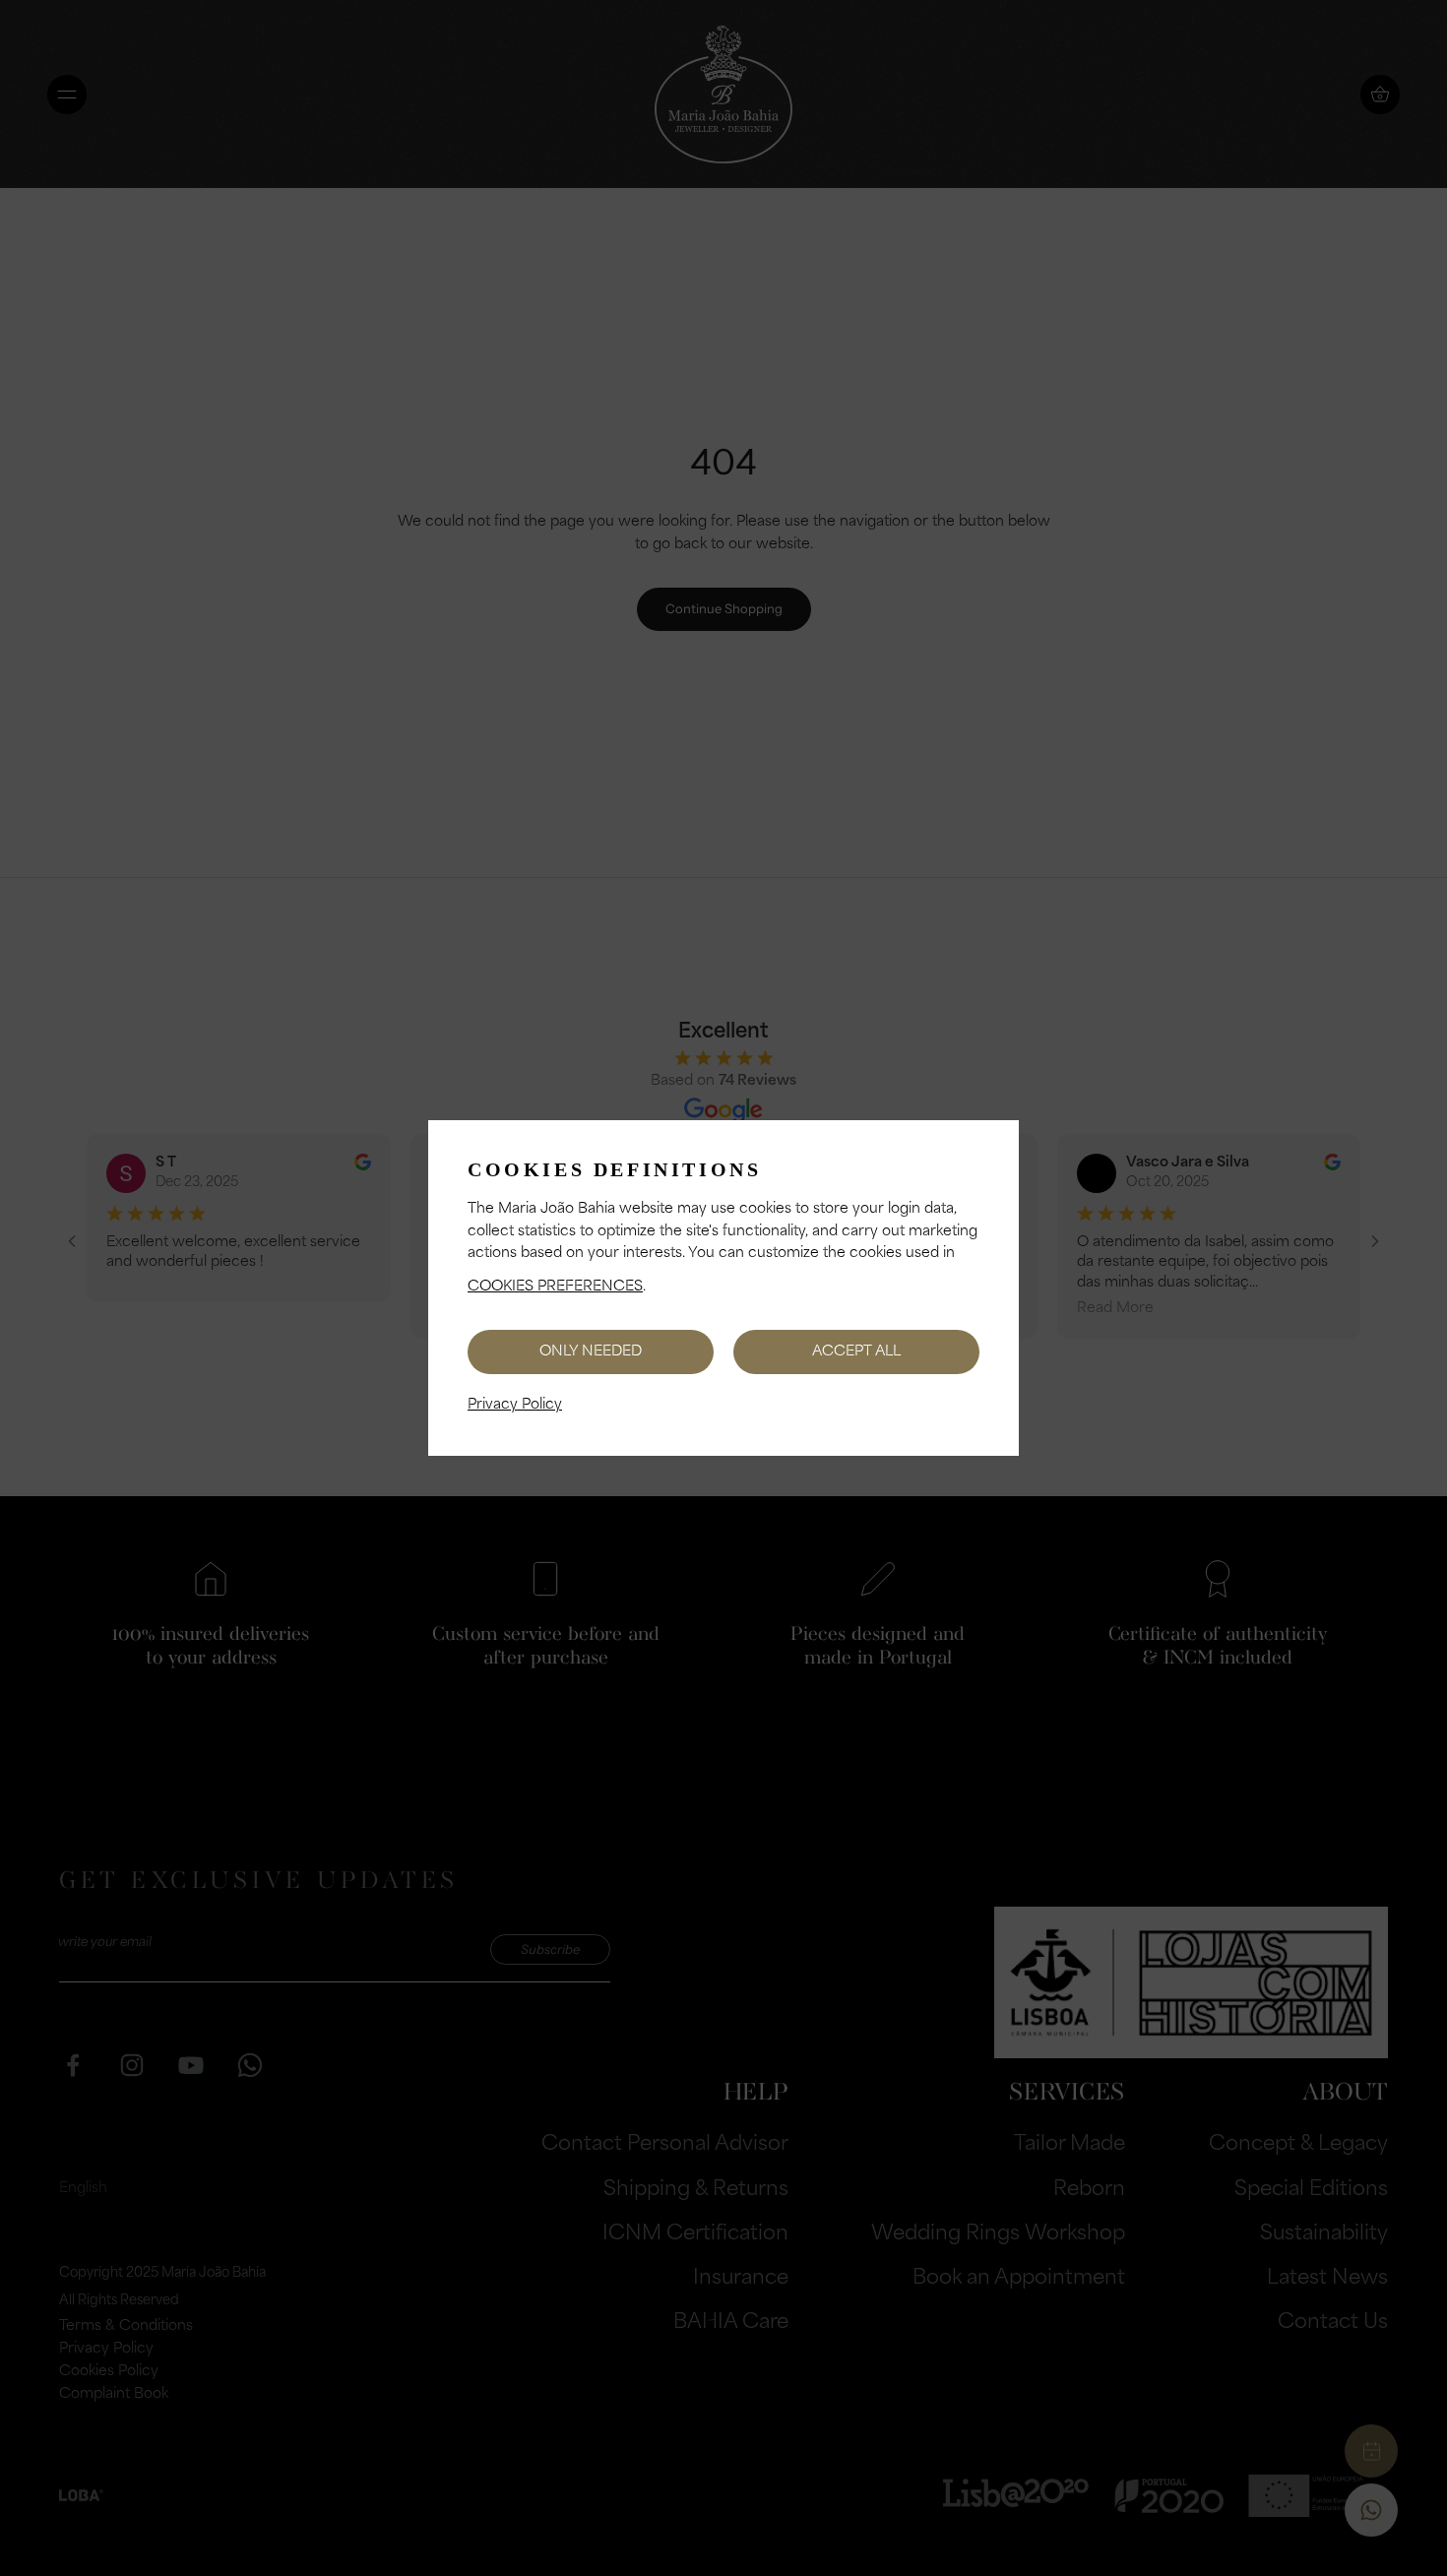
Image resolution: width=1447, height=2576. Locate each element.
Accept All (856, 1352)
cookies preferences (555, 1287)
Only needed (591, 1352)
